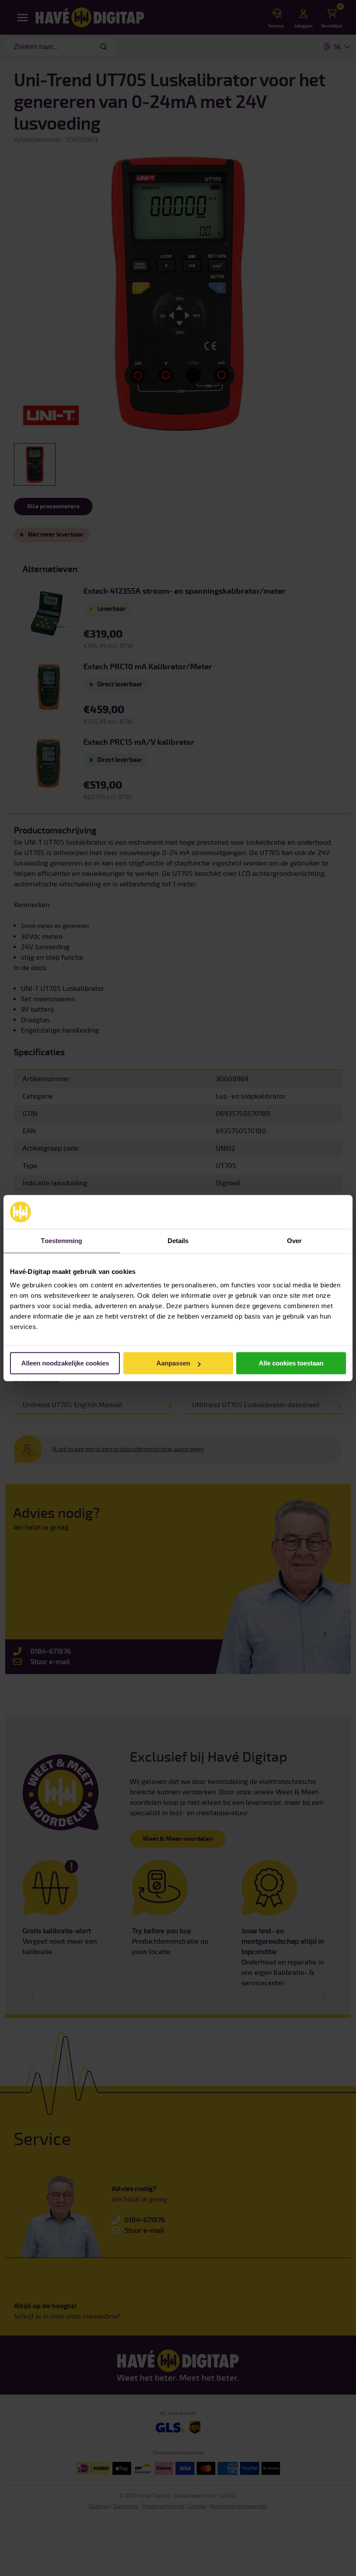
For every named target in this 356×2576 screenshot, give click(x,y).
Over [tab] (294, 1241)
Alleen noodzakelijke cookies (65, 1363)
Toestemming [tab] (61, 1241)
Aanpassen (173, 1363)
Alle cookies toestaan (291, 1363)
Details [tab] (178, 1241)
